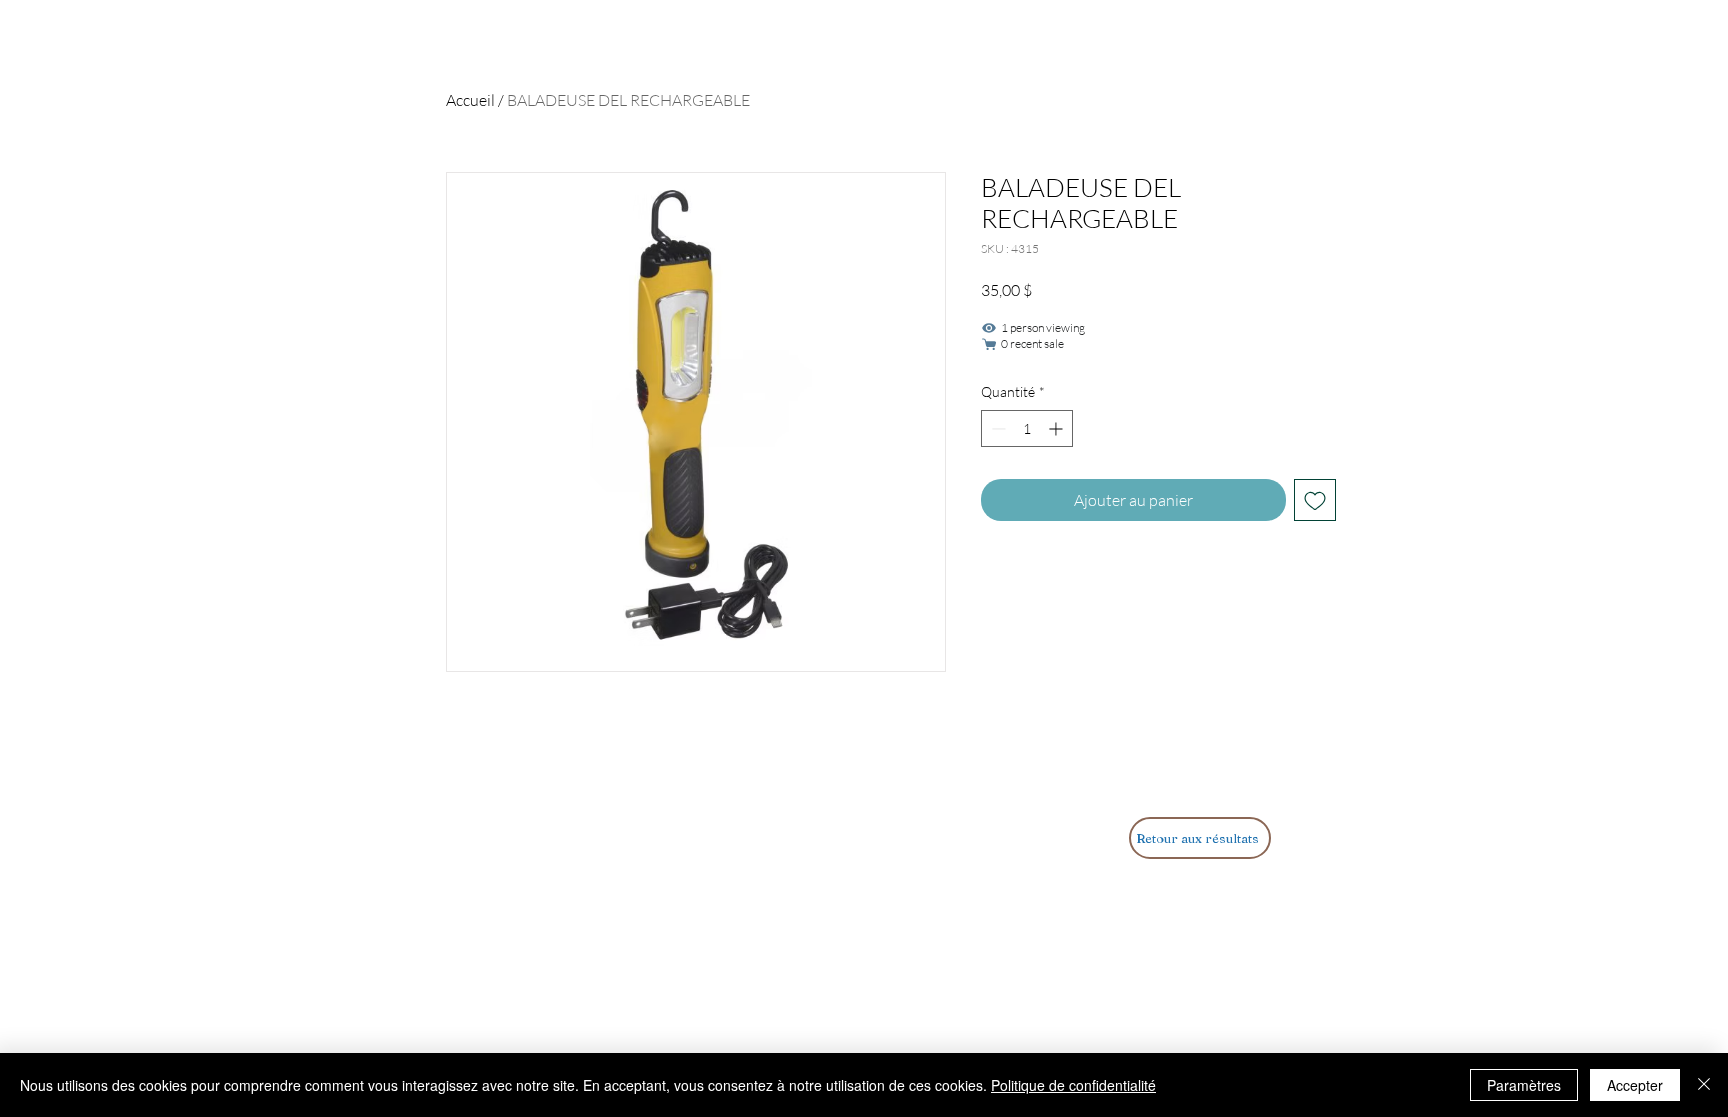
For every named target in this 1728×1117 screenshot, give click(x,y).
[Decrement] (996, 428)
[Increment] (1057, 428)
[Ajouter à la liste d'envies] (1315, 500)
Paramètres (1524, 1085)
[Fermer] (1704, 1085)
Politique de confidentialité (1073, 1085)
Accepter (1635, 1085)
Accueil (470, 100)
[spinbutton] (1027, 428)
